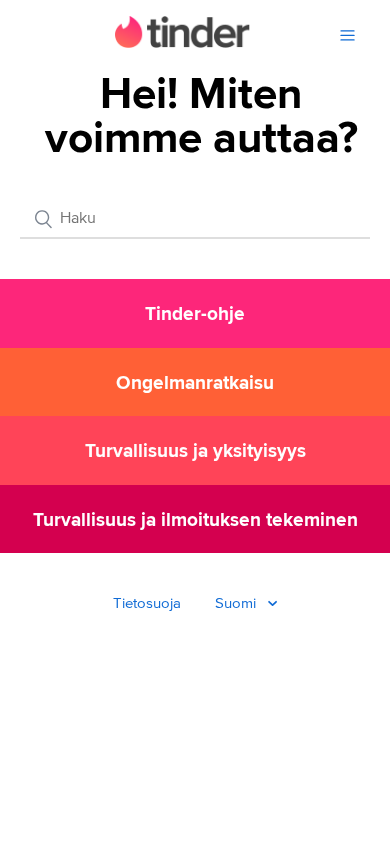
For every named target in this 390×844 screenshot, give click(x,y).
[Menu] (347, 35)
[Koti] (182, 43)
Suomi (237, 603)
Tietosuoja (147, 603)
